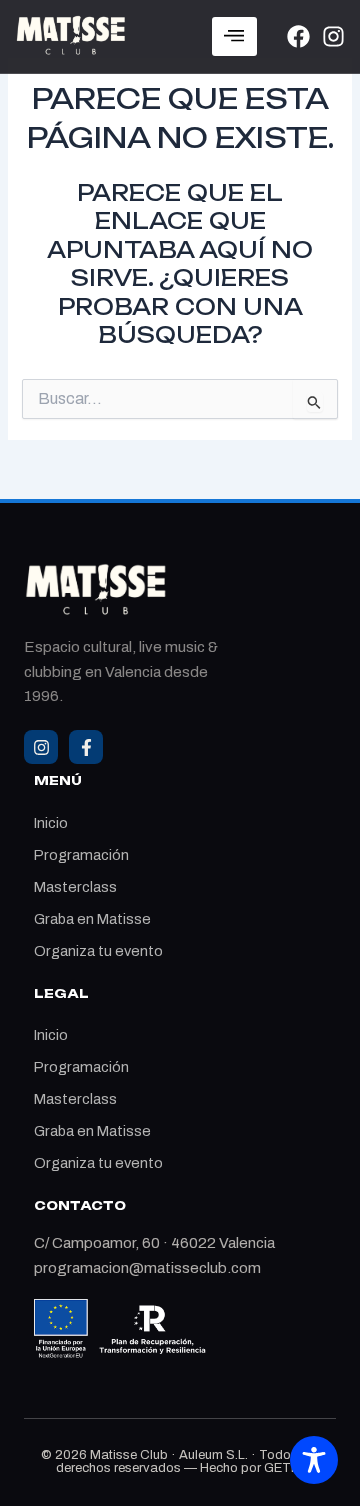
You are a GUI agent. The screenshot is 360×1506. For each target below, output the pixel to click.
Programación (81, 855)
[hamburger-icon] (234, 36)
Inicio (51, 823)
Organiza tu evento (98, 951)
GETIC (284, 1468)
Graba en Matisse (92, 919)
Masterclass (75, 887)
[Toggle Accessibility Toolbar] (314, 1460)
